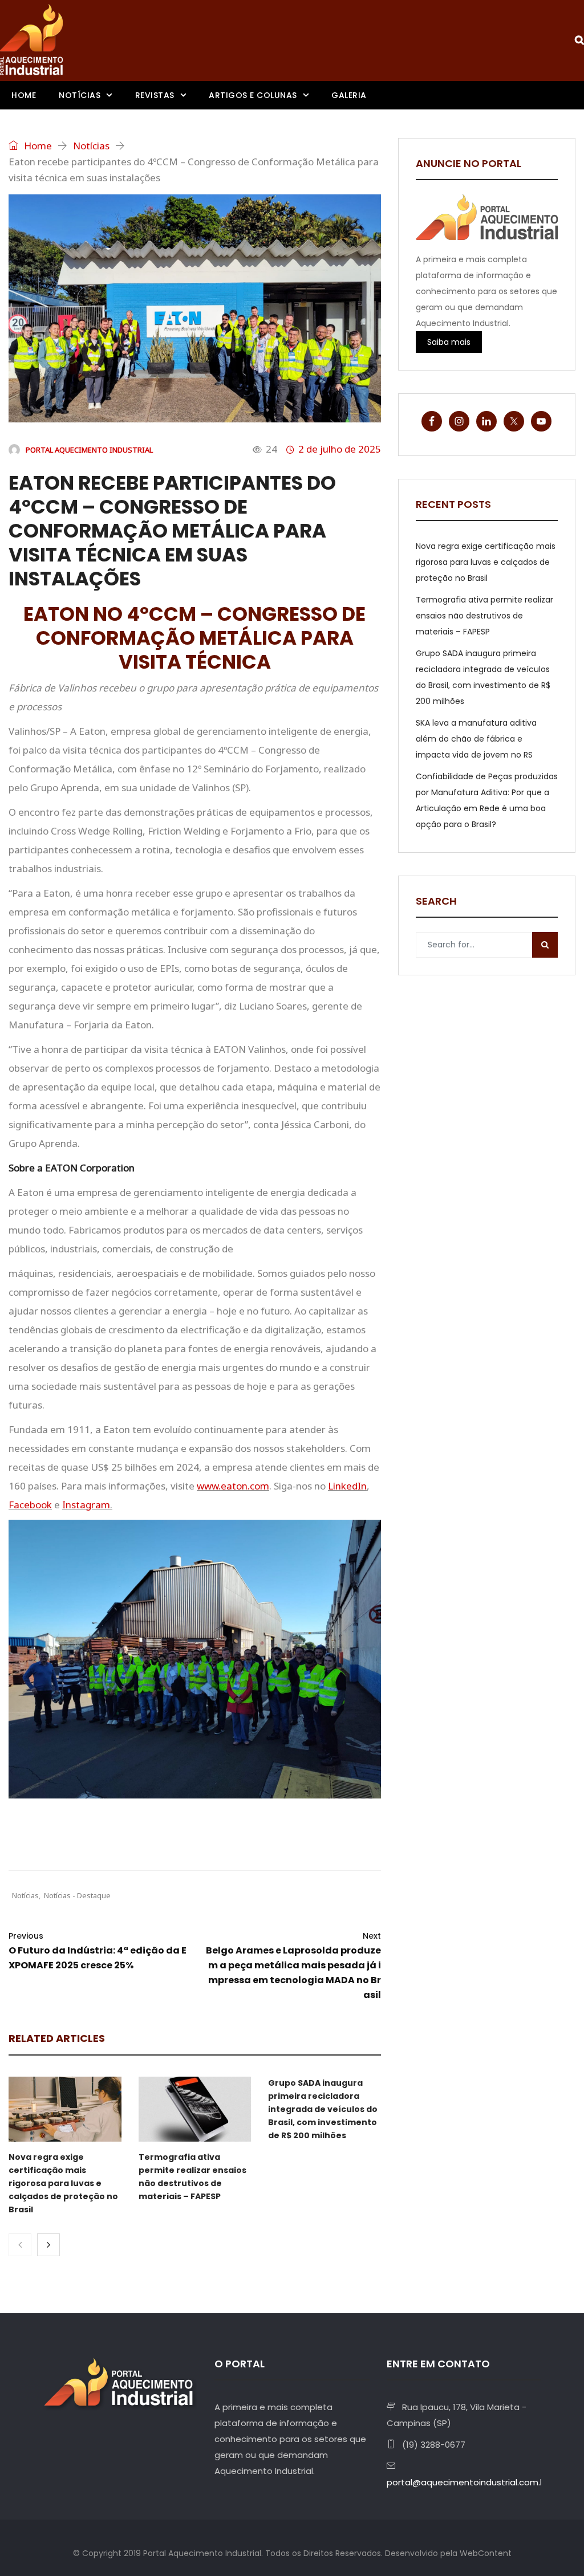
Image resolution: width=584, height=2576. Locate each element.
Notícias (80, 95)
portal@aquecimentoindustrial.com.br (468, 2482)
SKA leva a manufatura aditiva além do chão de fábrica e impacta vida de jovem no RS (476, 739)
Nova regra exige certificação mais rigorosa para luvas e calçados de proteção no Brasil (63, 2183)
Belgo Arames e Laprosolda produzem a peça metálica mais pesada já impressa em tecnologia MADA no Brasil (293, 1966)
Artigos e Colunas (253, 95)
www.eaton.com (233, 1486)
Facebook (30, 1505)
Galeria (349, 95)
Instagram (86, 1505)
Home (24, 95)
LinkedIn (347, 1486)
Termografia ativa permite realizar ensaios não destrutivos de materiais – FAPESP (484, 616)
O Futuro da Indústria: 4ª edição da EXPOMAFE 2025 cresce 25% (98, 1951)
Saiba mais (449, 342)
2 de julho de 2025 (340, 449)
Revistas (155, 95)
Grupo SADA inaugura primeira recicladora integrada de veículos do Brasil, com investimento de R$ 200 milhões (323, 2109)
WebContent (486, 2553)
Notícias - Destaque (77, 1895)
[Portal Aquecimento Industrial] (31, 40)
